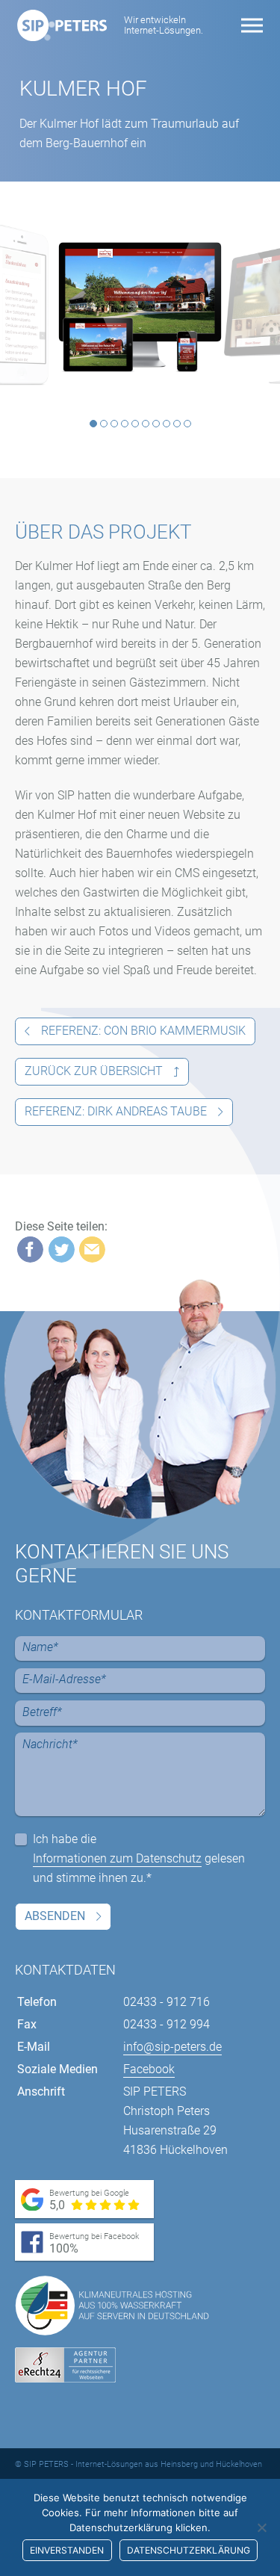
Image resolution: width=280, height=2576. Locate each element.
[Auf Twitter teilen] (62, 1250)
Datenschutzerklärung (189, 2550)
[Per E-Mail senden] (92, 1250)
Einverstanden (67, 2550)
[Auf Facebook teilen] (30, 1250)
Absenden (55, 1916)
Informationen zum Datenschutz (117, 1858)
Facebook (149, 2069)
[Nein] (261, 2527)
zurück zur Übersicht (94, 1071)
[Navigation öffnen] (252, 26)
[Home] (62, 25)
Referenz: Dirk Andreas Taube (116, 1111)
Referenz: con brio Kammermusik (143, 1031)
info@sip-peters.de (172, 2047)
